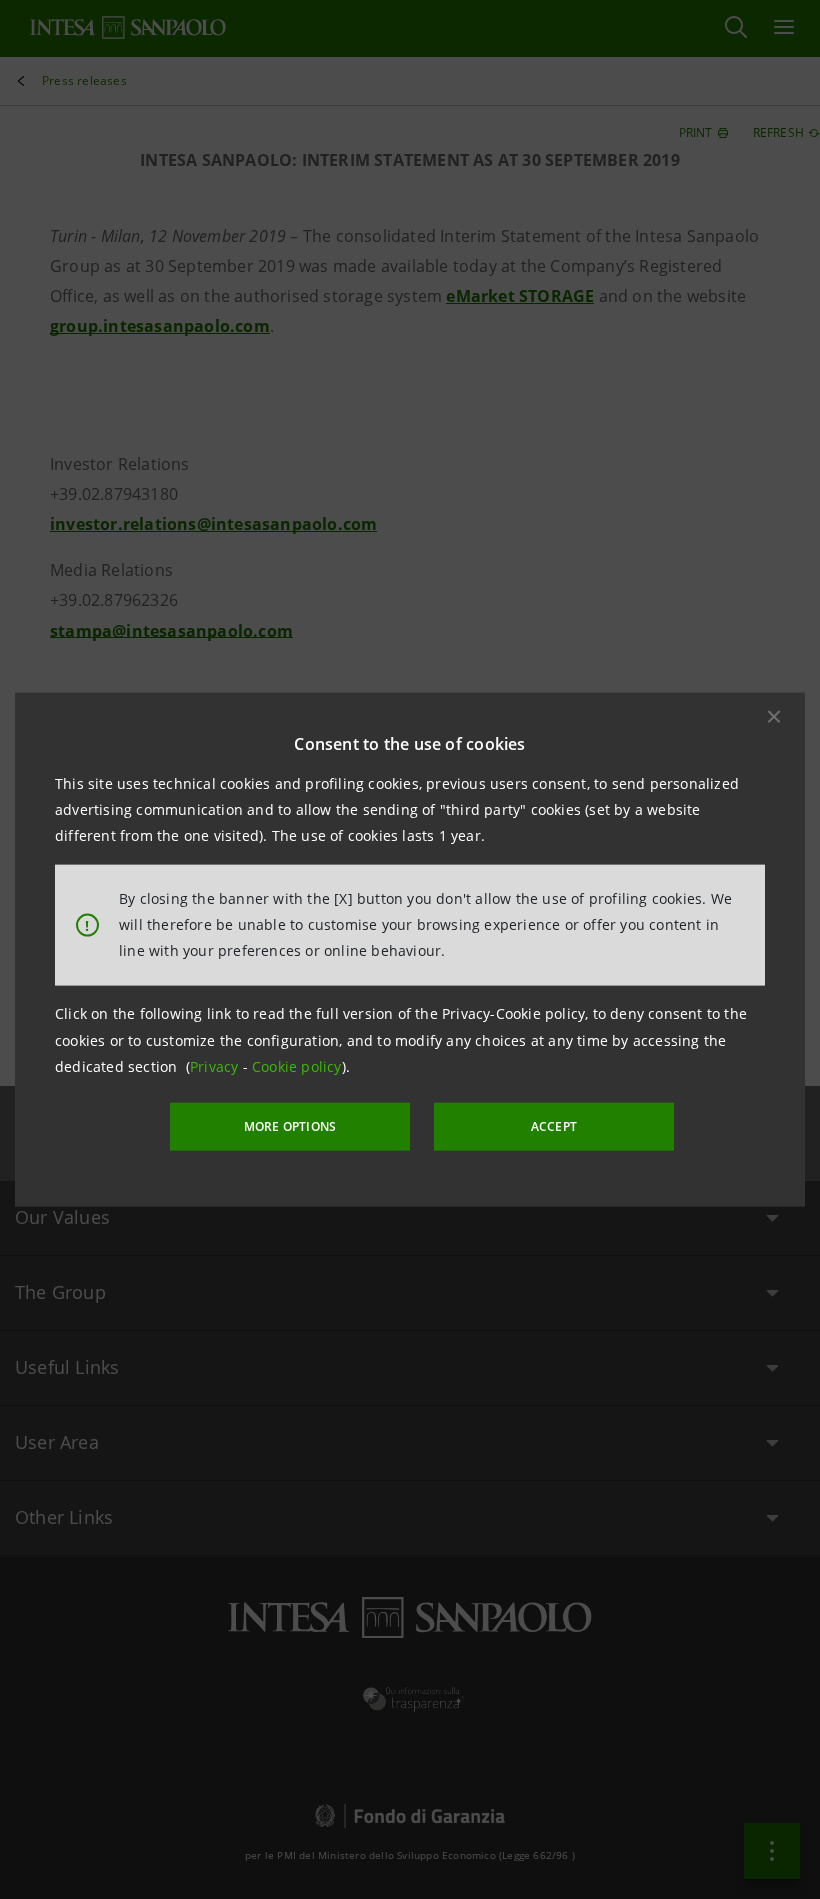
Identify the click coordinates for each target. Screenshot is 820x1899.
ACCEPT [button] (554, 1126)
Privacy (216, 1066)
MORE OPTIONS (290, 1126)
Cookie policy (297, 1066)
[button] (774, 716)
